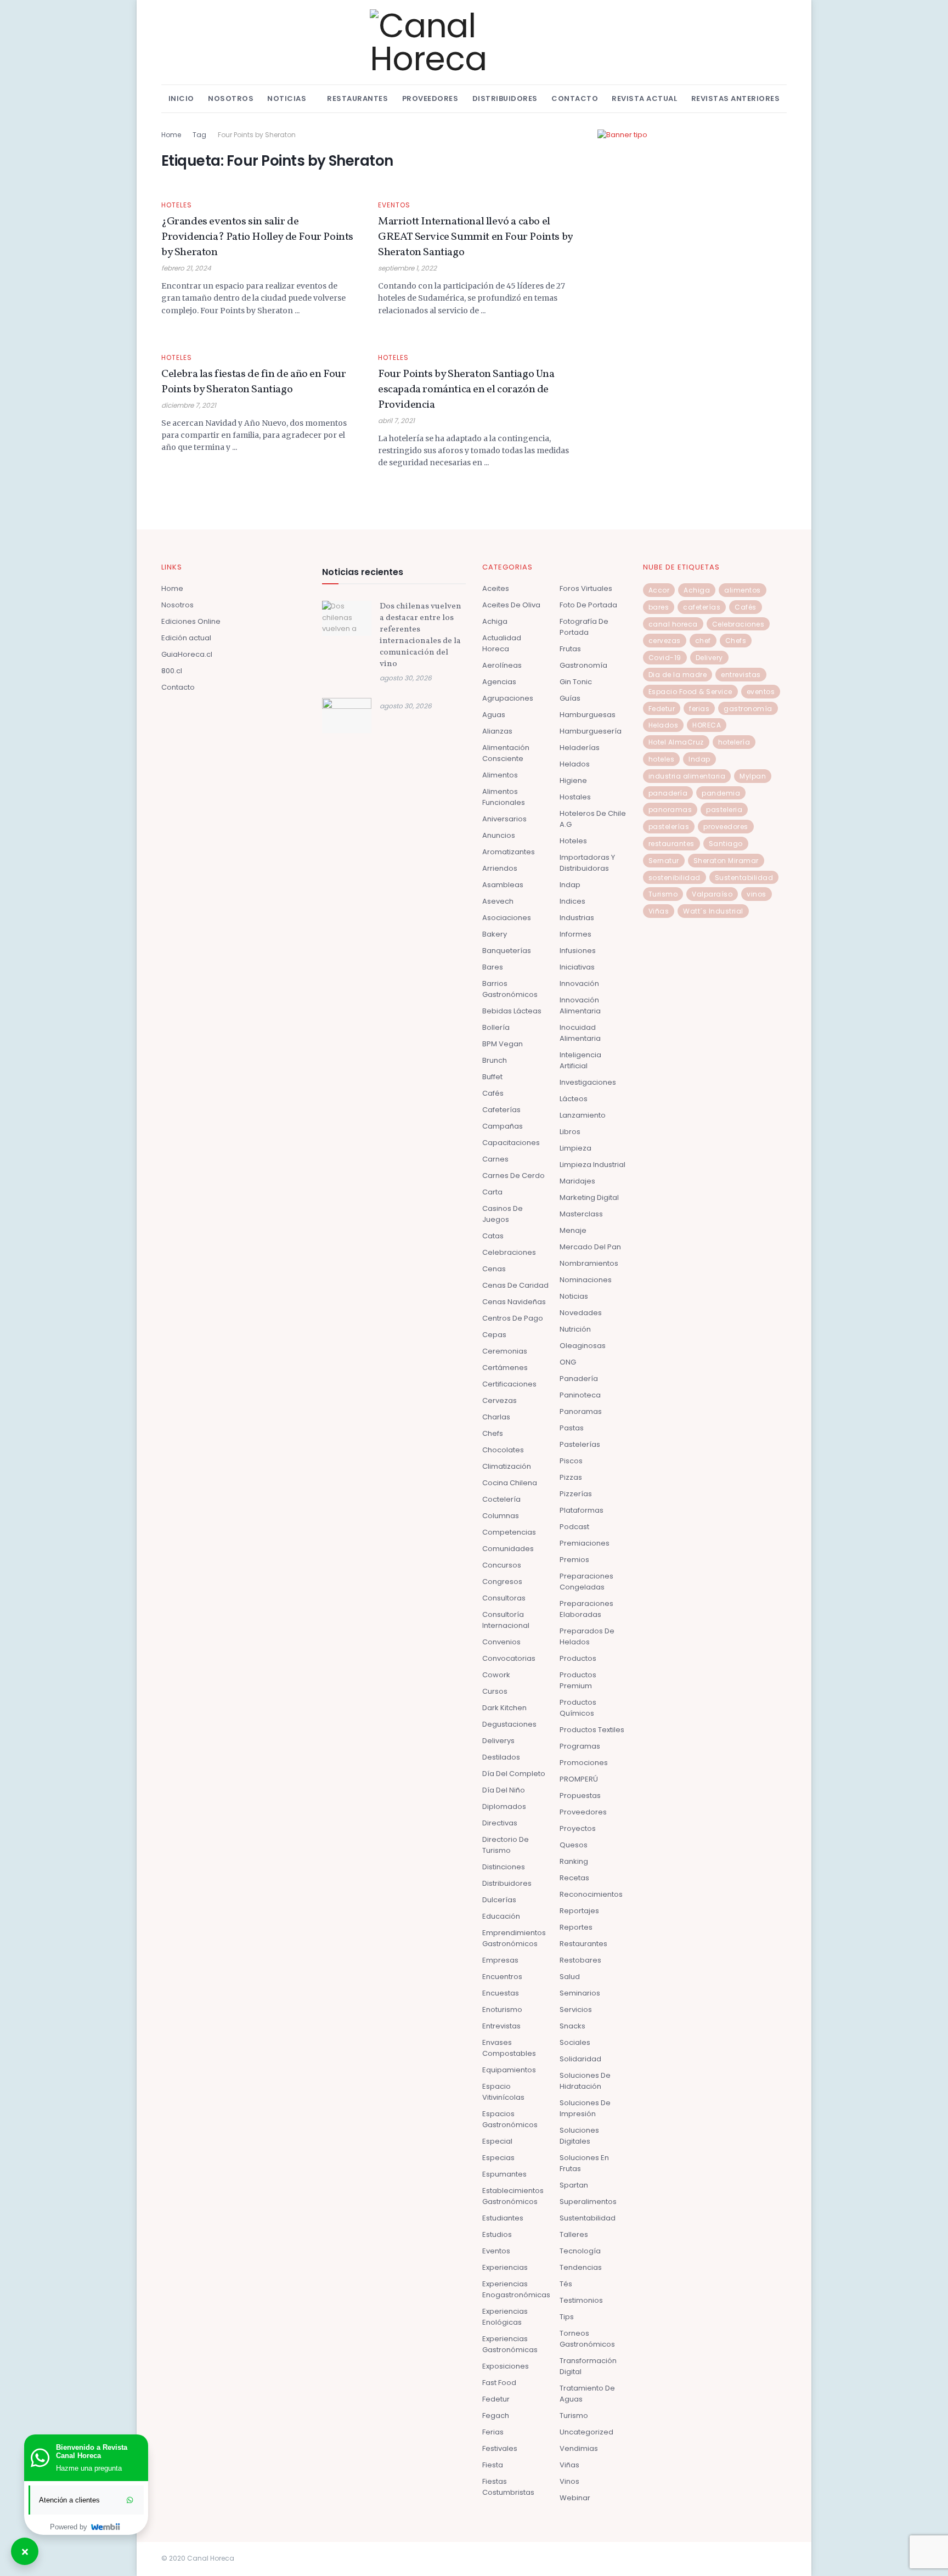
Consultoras (504, 1598)
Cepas (494, 1335)
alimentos (743, 590)
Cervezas (500, 1400)
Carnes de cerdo (513, 1176)
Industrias (577, 918)
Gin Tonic (576, 682)
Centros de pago (513, 1318)
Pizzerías (576, 1494)
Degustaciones (509, 1724)
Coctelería (501, 1499)
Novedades (581, 1313)
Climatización (507, 1466)
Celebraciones (509, 1252)
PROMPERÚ (579, 1779)
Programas (580, 1746)
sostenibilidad (675, 878)
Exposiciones (506, 2366)
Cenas (494, 1269)
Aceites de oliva (511, 605)
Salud (570, 1977)
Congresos (502, 1582)
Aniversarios (504, 819)
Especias (498, 2158)
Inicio (181, 98)
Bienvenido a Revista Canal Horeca (92, 2451)
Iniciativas (577, 967)
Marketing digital (589, 1197)
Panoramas (581, 1411)
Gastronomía (583, 665)
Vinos (569, 2481)
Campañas (503, 1126)
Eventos (394, 205)
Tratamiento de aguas (587, 2394)
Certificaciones (509, 1384)
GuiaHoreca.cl (187, 654)
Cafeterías (501, 1110)
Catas (493, 1236)
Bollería (496, 1027)
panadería (668, 793)
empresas (500, 1960)
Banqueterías (507, 951)
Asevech (498, 901)
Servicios (576, 2009)
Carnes (495, 1159)
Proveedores (430, 98)
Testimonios (581, 2300)
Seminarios (580, 1993)
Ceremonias (505, 1351)
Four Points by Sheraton (257, 135)
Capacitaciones (511, 1143)
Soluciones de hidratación (585, 2081)
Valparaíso (712, 894)
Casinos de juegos (503, 1214)
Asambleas (503, 885)
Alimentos (500, 775)
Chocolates (503, 1450)
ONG (568, 1362)
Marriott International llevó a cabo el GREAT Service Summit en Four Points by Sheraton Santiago (475, 237)
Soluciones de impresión (585, 2108)
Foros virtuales (586, 588)
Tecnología (580, 2251)
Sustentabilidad (588, 2218)
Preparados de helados (587, 1636)
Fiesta (493, 2465)
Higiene (573, 780)
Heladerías (580, 748)
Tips (567, 2317)
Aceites (496, 588)
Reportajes (579, 1911)
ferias (699, 709)
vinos (757, 894)
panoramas (670, 810)
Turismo (574, 2416)
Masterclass (581, 1214)
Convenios (501, 1642)
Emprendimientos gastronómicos (514, 1938)
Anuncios (499, 835)
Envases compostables (509, 2048)
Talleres (574, 2234)
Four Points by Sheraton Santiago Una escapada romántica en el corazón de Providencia (466, 390)
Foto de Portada (588, 605)
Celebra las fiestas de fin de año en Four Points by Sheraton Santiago (254, 382)
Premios (574, 1560)
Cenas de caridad (515, 1285)
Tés (566, 2284)
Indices (572, 901)
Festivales (500, 2448)
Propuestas (580, 1796)
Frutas (570, 649)
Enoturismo (502, 2009)
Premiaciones (585, 1543)
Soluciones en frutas (584, 2163)
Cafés (493, 1093)
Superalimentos (588, 2202)
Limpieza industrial (592, 1165)
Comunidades (508, 1549)
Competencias (509, 1532)
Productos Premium (578, 1680)
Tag (199, 135)
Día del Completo (514, 1774)
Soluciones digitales (579, 2136)
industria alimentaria (687, 776)
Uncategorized (586, 2432)
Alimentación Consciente (506, 753)
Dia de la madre (678, 675)
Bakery (495, 934)
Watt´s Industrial (713, 911)
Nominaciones (586, 1280)
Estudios (497, 2234)
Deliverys (498, 1741)
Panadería (579, 1379)
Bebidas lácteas (512, 1011)
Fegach (496, 2416)
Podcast (574, 1527)
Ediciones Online (191, 621)
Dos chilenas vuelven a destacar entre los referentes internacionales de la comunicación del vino (421, 635)
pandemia (721, 793)
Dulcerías (499, 1900)
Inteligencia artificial (580, 1060)
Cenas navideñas (514, 1302)
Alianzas (497, 731)
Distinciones (504, 1867)
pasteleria (724, 810)
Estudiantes (503, 2218)
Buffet (492, 1077)
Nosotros (231, 98)
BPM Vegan (503, 1044)
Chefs (493, 1433)
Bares (493, 967)
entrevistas (741, 675)
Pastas (572, 1428)
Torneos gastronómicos (587, 2339)
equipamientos (509, 2070)
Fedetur (496, 2399)
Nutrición (575, 1329)
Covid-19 (665, 658)
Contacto (575, 98)
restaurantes (672, 844)
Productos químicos (578, 1708)
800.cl (172, 671)
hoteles (662, 759)
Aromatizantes (509, 852)
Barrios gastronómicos (510, 989)
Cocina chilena (510, 1483)
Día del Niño (504, 1790)
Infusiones (578, 951)
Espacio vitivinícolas (503, 2092)
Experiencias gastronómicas (510, 2344)
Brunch (495, 1060)
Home (171, 135)
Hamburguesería (591, 731)
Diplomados (504, 1806)
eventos (761, 692)
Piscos (571, 1461)
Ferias (493, 2432)
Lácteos (574, 1099)
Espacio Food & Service (690, 692)
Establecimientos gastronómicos (513, 2196)
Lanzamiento (583, 1115)
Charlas (496, 1417)
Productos (578, 1658)
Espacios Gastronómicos (510, 2119)
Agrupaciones (508, 698)
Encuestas (501, 1993)
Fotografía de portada (584, 627)
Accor (659, 590)
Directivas (500, 1823)
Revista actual (644, 98)
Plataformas (582, 1510)
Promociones (584, 1763)
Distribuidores (505, 98)
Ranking (574, 1861)
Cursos (495, 1691)
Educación (501, 1916)
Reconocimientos (591, 1894)
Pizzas (571, 1477)
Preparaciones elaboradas (586, 1609)
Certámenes (505, 1368)
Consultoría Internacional (506, 1620)
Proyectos (578, 1828)
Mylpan (753, 776)
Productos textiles (592, 1730)
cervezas (665, 641)
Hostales (575, 797)
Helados (575, 764)
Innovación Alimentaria (580, 1005)
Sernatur (664, 861)
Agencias (499, 682)
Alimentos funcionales (504, 797)
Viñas (569, 2465)
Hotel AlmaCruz (676, 742)
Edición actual (186, 638)
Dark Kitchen (504, 1708)
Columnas (501, 1516)
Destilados (501, 1757)
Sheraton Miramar (726, 861)
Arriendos (500, 868)
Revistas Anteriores (736, 98)
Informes (575, 934)
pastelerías (669, 827)
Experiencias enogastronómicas (516, 2289)
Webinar (575, 2498)
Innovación (579, 983)
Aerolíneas (502, 665)
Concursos (502, 1565)
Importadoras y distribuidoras (587, 863)
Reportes (576, 1927)
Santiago (726, 844)
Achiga (495, 621)
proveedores (726, 827)
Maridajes (577, 1181)
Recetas (574, 1878)
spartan (574, 2185)
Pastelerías (580, 1444)
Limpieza (575, 1148)
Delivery (709, 658)
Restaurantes (357, 98)
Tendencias (581, 2267)
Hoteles (177, 205)
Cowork (496, 1675)
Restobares (580, 1960)
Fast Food (499, 2383)
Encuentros (502, 1977)
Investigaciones (588, 1082)
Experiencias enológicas (505, 2317)
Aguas (494, 715)
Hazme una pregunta (89, 2468)
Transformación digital (588, 2366)
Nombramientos (589, 1263)
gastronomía (748, 709)
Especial (497, 2141)
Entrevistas (501, 2026)
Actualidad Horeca (502, 643)
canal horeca (673, 624)
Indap (570, 885)
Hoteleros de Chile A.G (593, 819)
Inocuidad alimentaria (580, 1033)
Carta (492, 1192)
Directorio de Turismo (506, 1845)
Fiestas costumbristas (508, 2487)
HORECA (707, 725)
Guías (570, 698)
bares (659, 607)
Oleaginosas (583, 1346)
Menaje (573, 1230)
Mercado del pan (590, 1247)
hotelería (734, 742)
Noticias (287, 98)
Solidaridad (580, 2059)
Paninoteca (580, 1395)
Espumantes (504, 2174)
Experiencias (505, 2267)
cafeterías (702, 607)
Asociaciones (507, 918)
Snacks (572, 2026)
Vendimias (579, 2448)
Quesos (574, 1845)
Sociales (575, 2042)
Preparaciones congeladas (586, 1582)
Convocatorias (509, 1658)
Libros (570, 1132)
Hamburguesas (588, 715)
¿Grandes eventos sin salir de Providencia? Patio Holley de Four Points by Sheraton (257, 237)
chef (703, 641)
